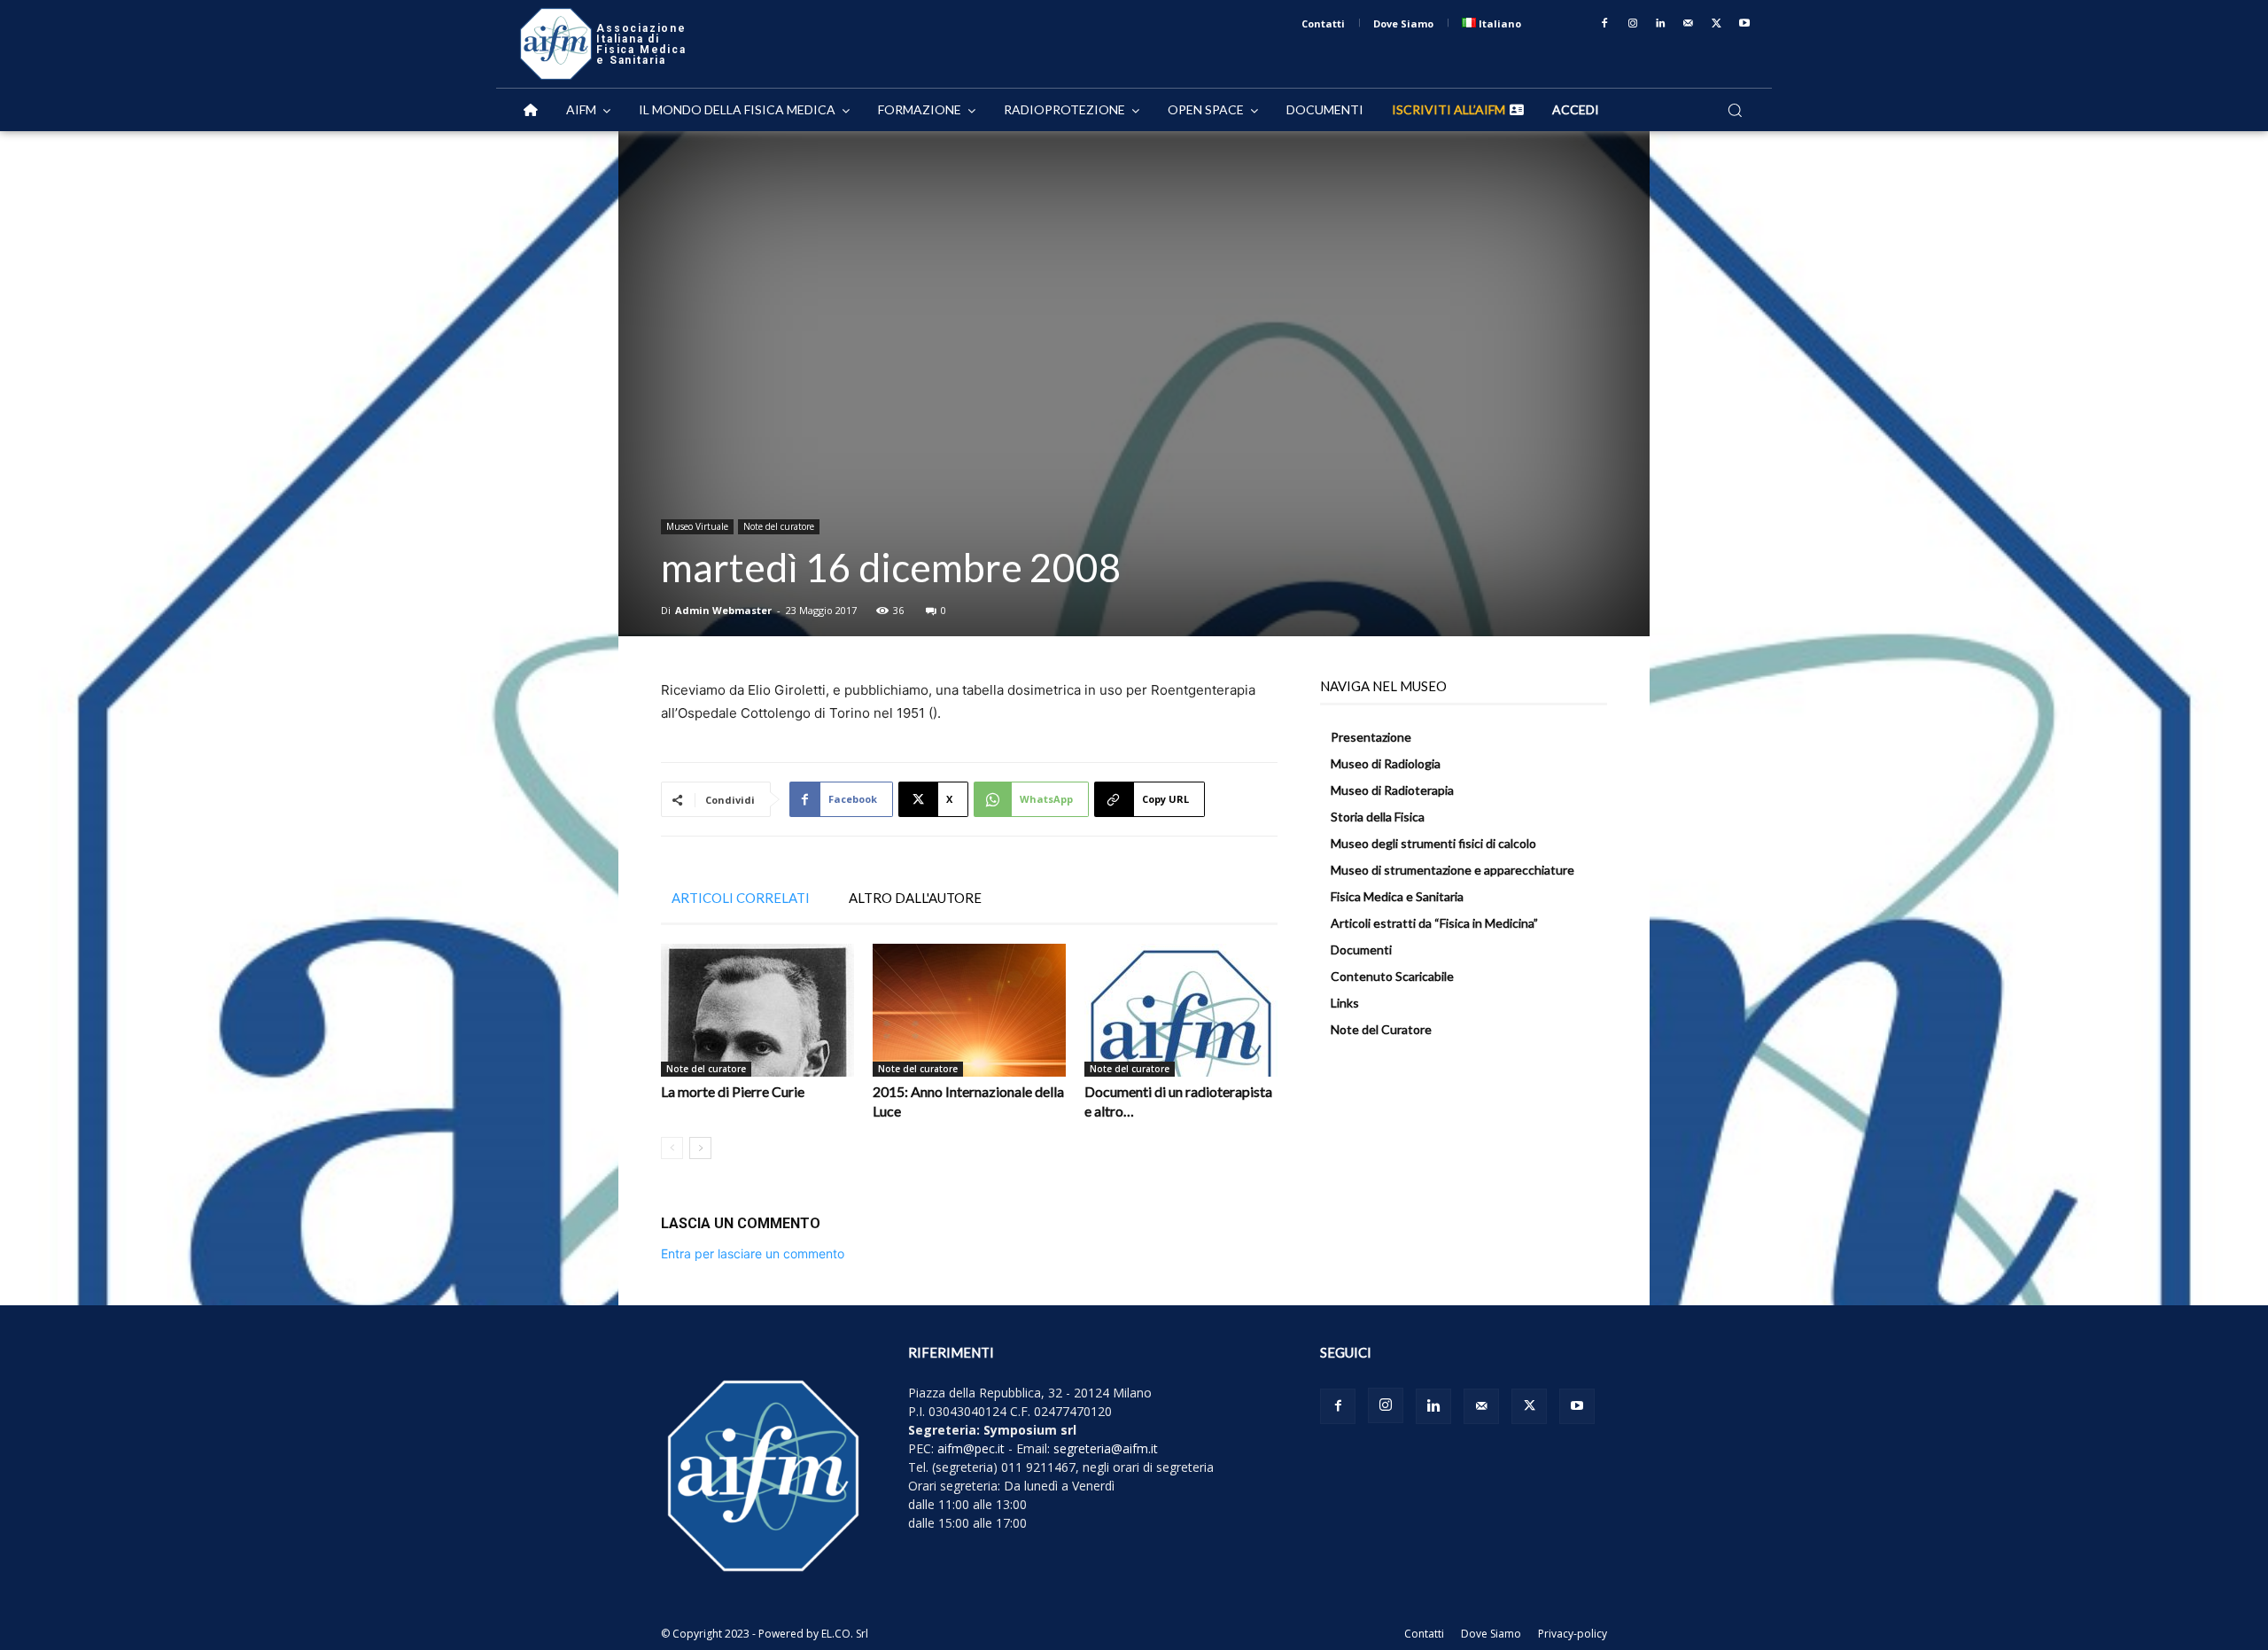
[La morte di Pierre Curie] (757, 1010)
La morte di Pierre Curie (733, 1091)
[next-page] (700, 1148)
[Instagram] (1633, 24)
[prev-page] (672, 1148)
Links (1345, 1003)
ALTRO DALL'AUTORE (915, 898)
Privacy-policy (1573, 1634)
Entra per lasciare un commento (753, 1253)
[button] (1735, 110)
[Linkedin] (1661, 24)
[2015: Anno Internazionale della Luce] (969, 1010)
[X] (1717, 24)
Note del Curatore (1381, 1029)
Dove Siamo (1491, 1634)
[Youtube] (1744, 24)
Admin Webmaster (723, 610)
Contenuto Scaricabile (1392, 976)
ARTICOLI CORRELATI (741, 898)
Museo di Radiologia (1386, 763)
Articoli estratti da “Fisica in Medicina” (1434, 923)
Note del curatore (779, 526)
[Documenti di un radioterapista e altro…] (1181, 1010)
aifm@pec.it (971, 1448)
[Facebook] (1604, 24)
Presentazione (1371, 737)
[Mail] (1689, 24)
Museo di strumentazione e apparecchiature (1452, 870)
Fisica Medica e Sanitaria (1397, 896)
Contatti (1424, 1634)
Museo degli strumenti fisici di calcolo (1433, 843)
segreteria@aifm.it (1106, 1448)
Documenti (1361, 950)
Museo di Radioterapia (1392, 790)
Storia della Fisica (1378, 817)
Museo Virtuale (697, 526)
